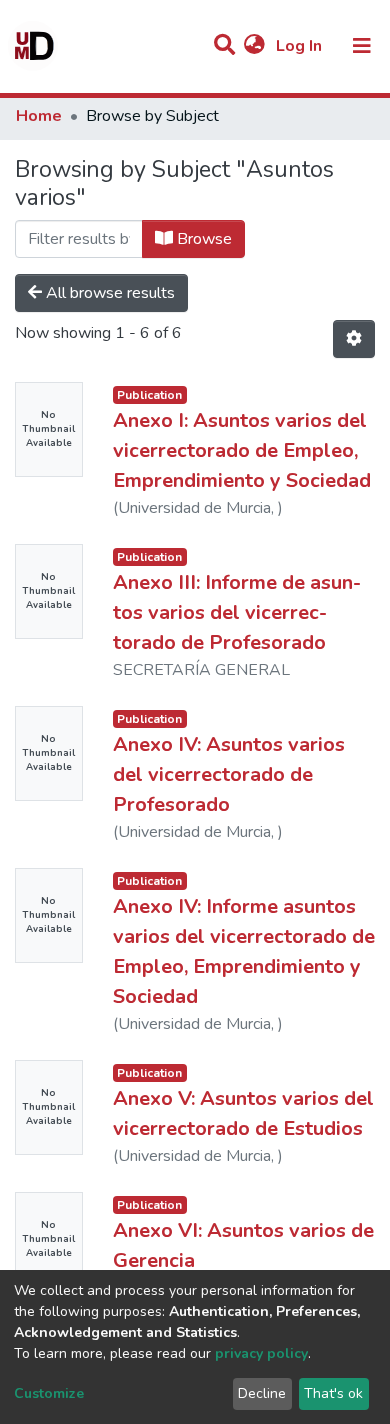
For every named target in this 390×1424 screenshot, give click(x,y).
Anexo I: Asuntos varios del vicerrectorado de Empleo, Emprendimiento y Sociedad (242, 450)
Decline (262, 1393)
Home (39, 116)
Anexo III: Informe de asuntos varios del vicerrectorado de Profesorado (237, 612)
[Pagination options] (354, 339)
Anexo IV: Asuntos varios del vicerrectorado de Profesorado (229, 774)
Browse (202, 239)
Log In (301, 46)
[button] (254, 46)
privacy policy (261, 1353)
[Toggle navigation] (362, 46)
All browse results (108, 293)
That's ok (333, 1393)
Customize (49, 1393)
